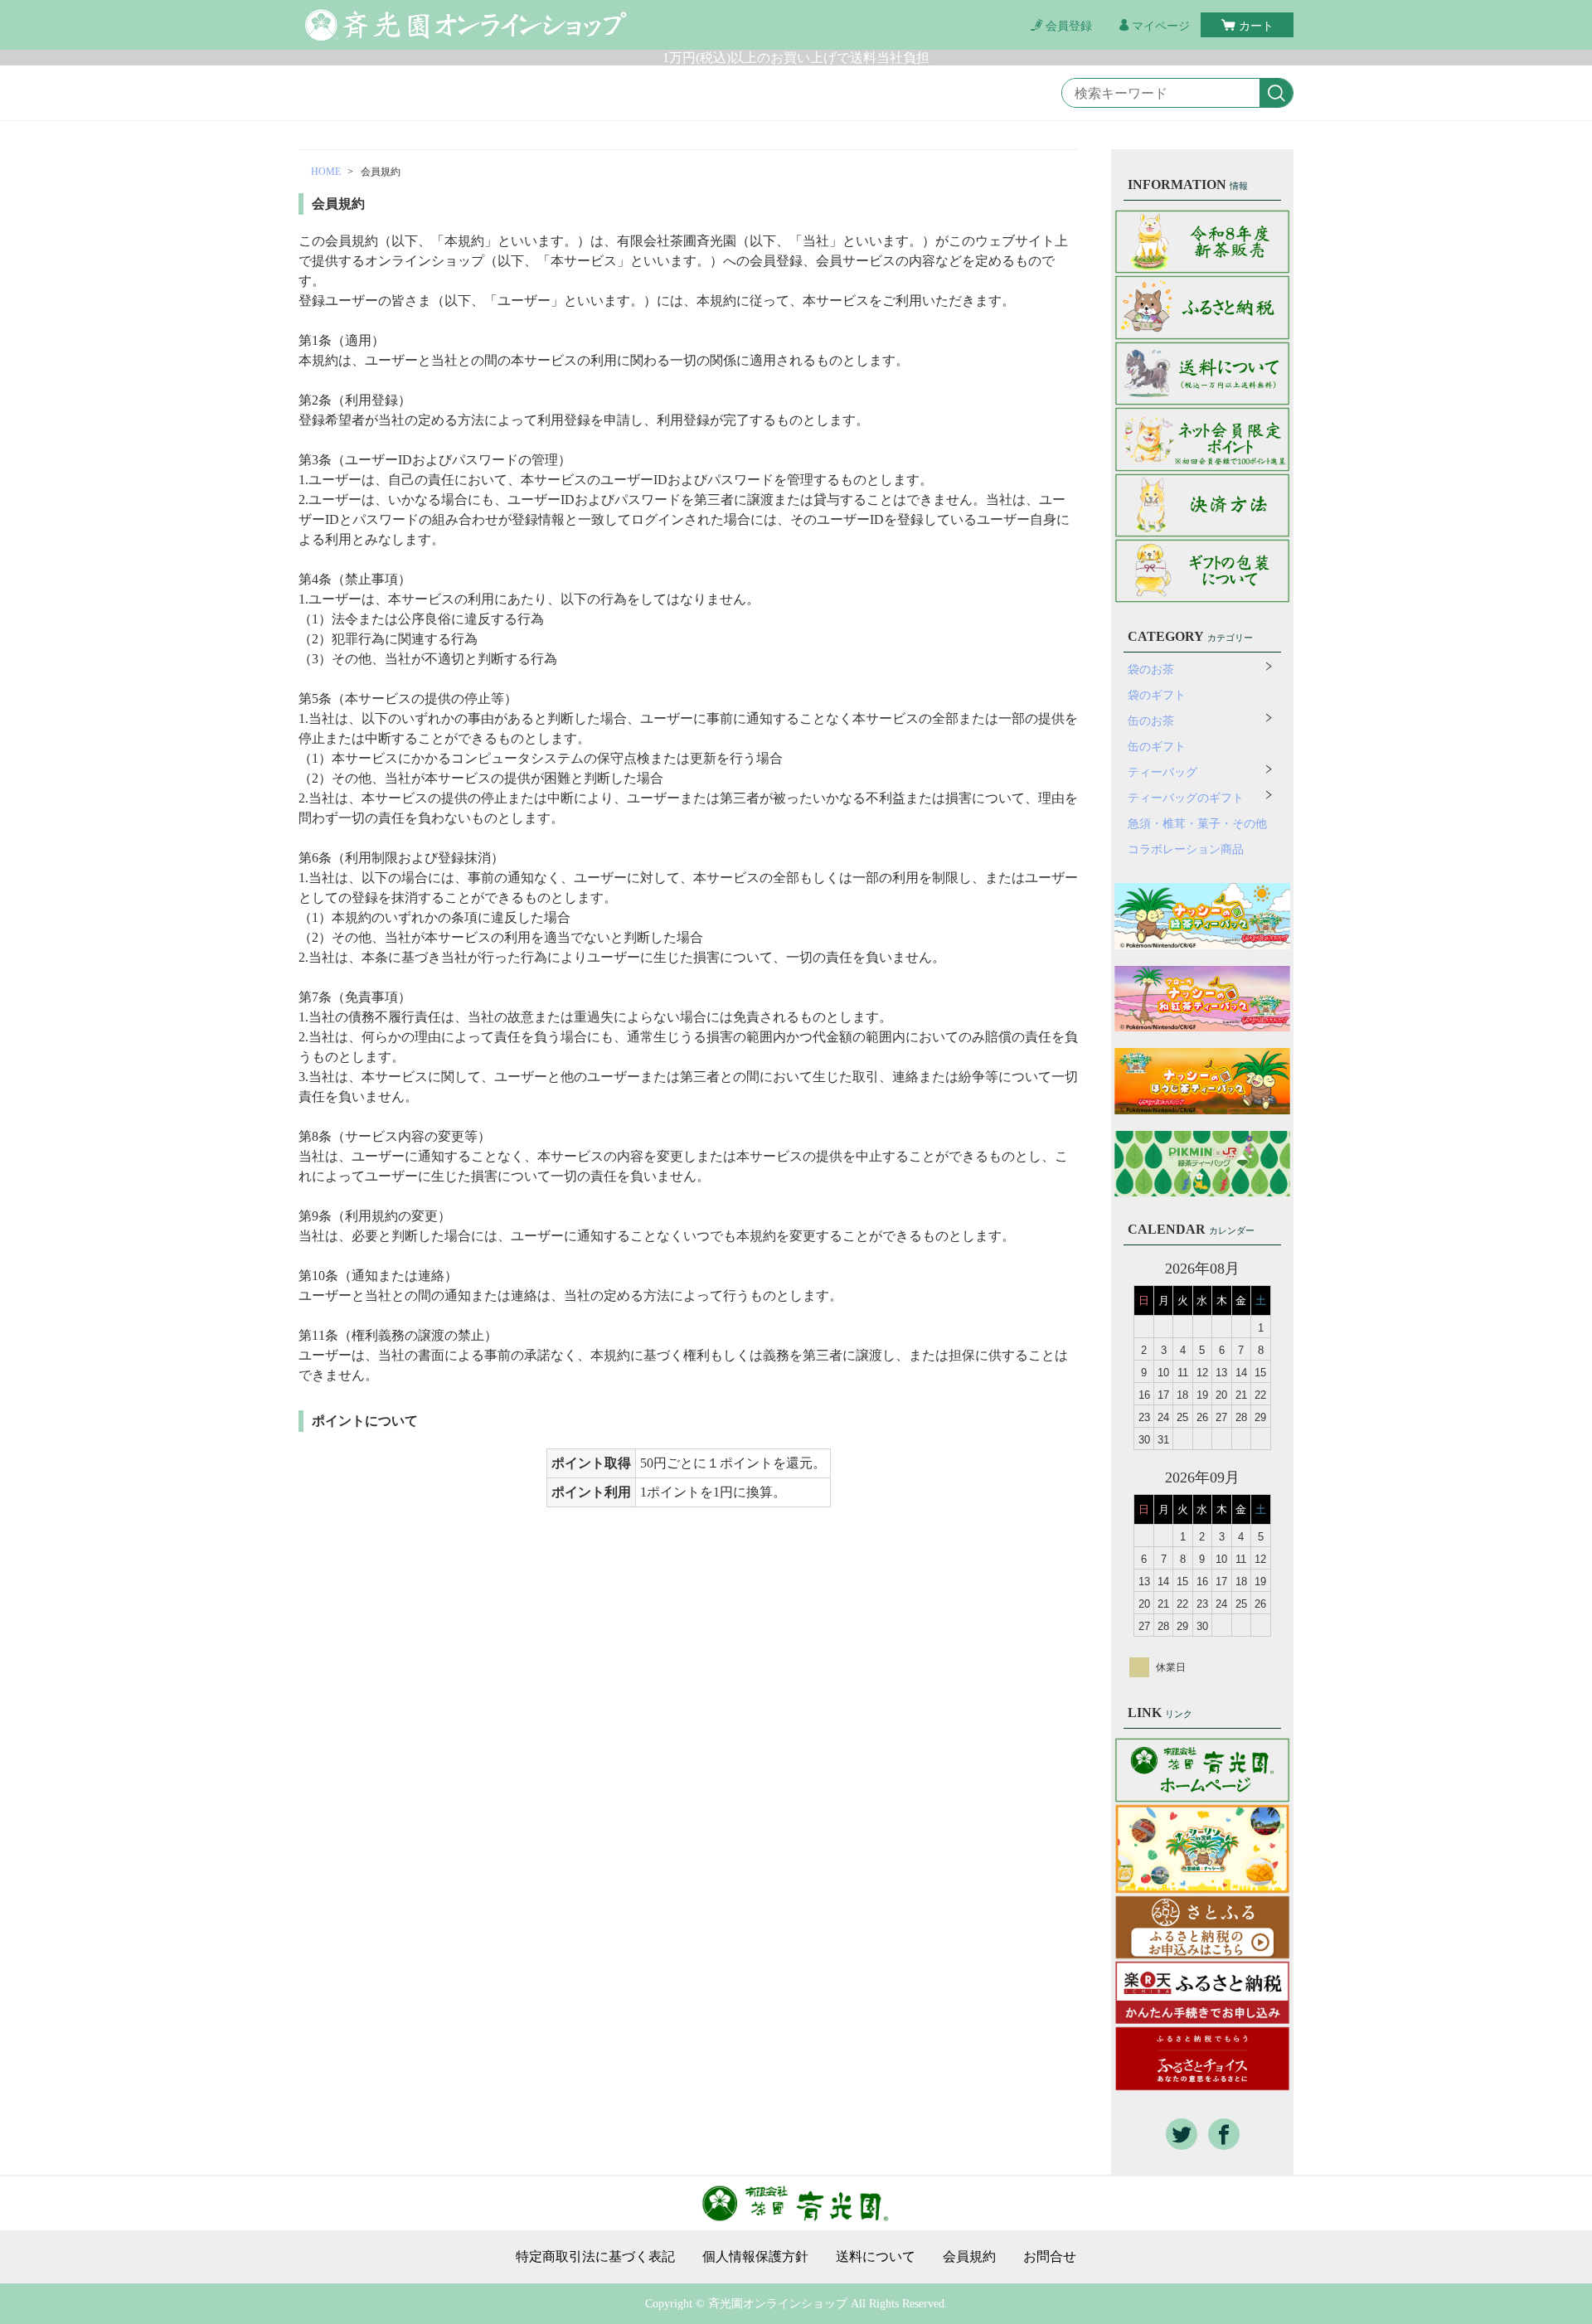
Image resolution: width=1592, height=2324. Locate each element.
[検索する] (1276, 94)
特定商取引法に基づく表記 (595, 2257)
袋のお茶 (1151, 670)
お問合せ (1050, 2257)
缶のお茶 (1151, 721)
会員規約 (969, 2257)
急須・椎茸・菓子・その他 (1197, 824)
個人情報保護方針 (755, 2257)
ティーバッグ (1162, 772)
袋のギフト (1157, 695)
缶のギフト (1157, 747)
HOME (326, 172)
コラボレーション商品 (1186, 849)
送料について (876, 2257)
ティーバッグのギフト (1186, 798)
